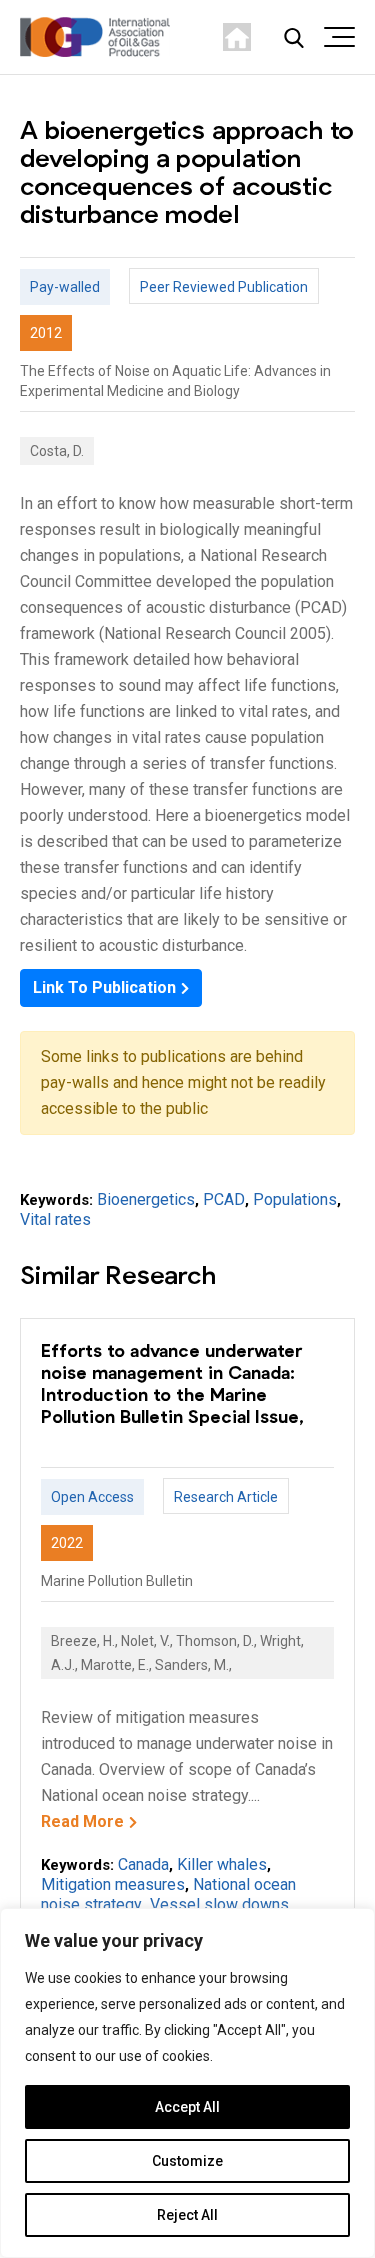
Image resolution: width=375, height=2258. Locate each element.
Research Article (226, 1497)
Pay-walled (65, 287)
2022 (67, 1543)
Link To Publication (104, 987)
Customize (187, 2161)
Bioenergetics (146, 1199)
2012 (46, 333)
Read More (82, 1821)
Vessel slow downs (219, 1904)
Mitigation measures (113, 1884)
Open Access (92, 1497)
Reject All (187, 2215)
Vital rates (55, 1219)
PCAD (224, 1199)
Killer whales (222, 1864)
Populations (295, 1199)
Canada (143, 1864)
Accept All (187, 2107)
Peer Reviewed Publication (224, 287)
